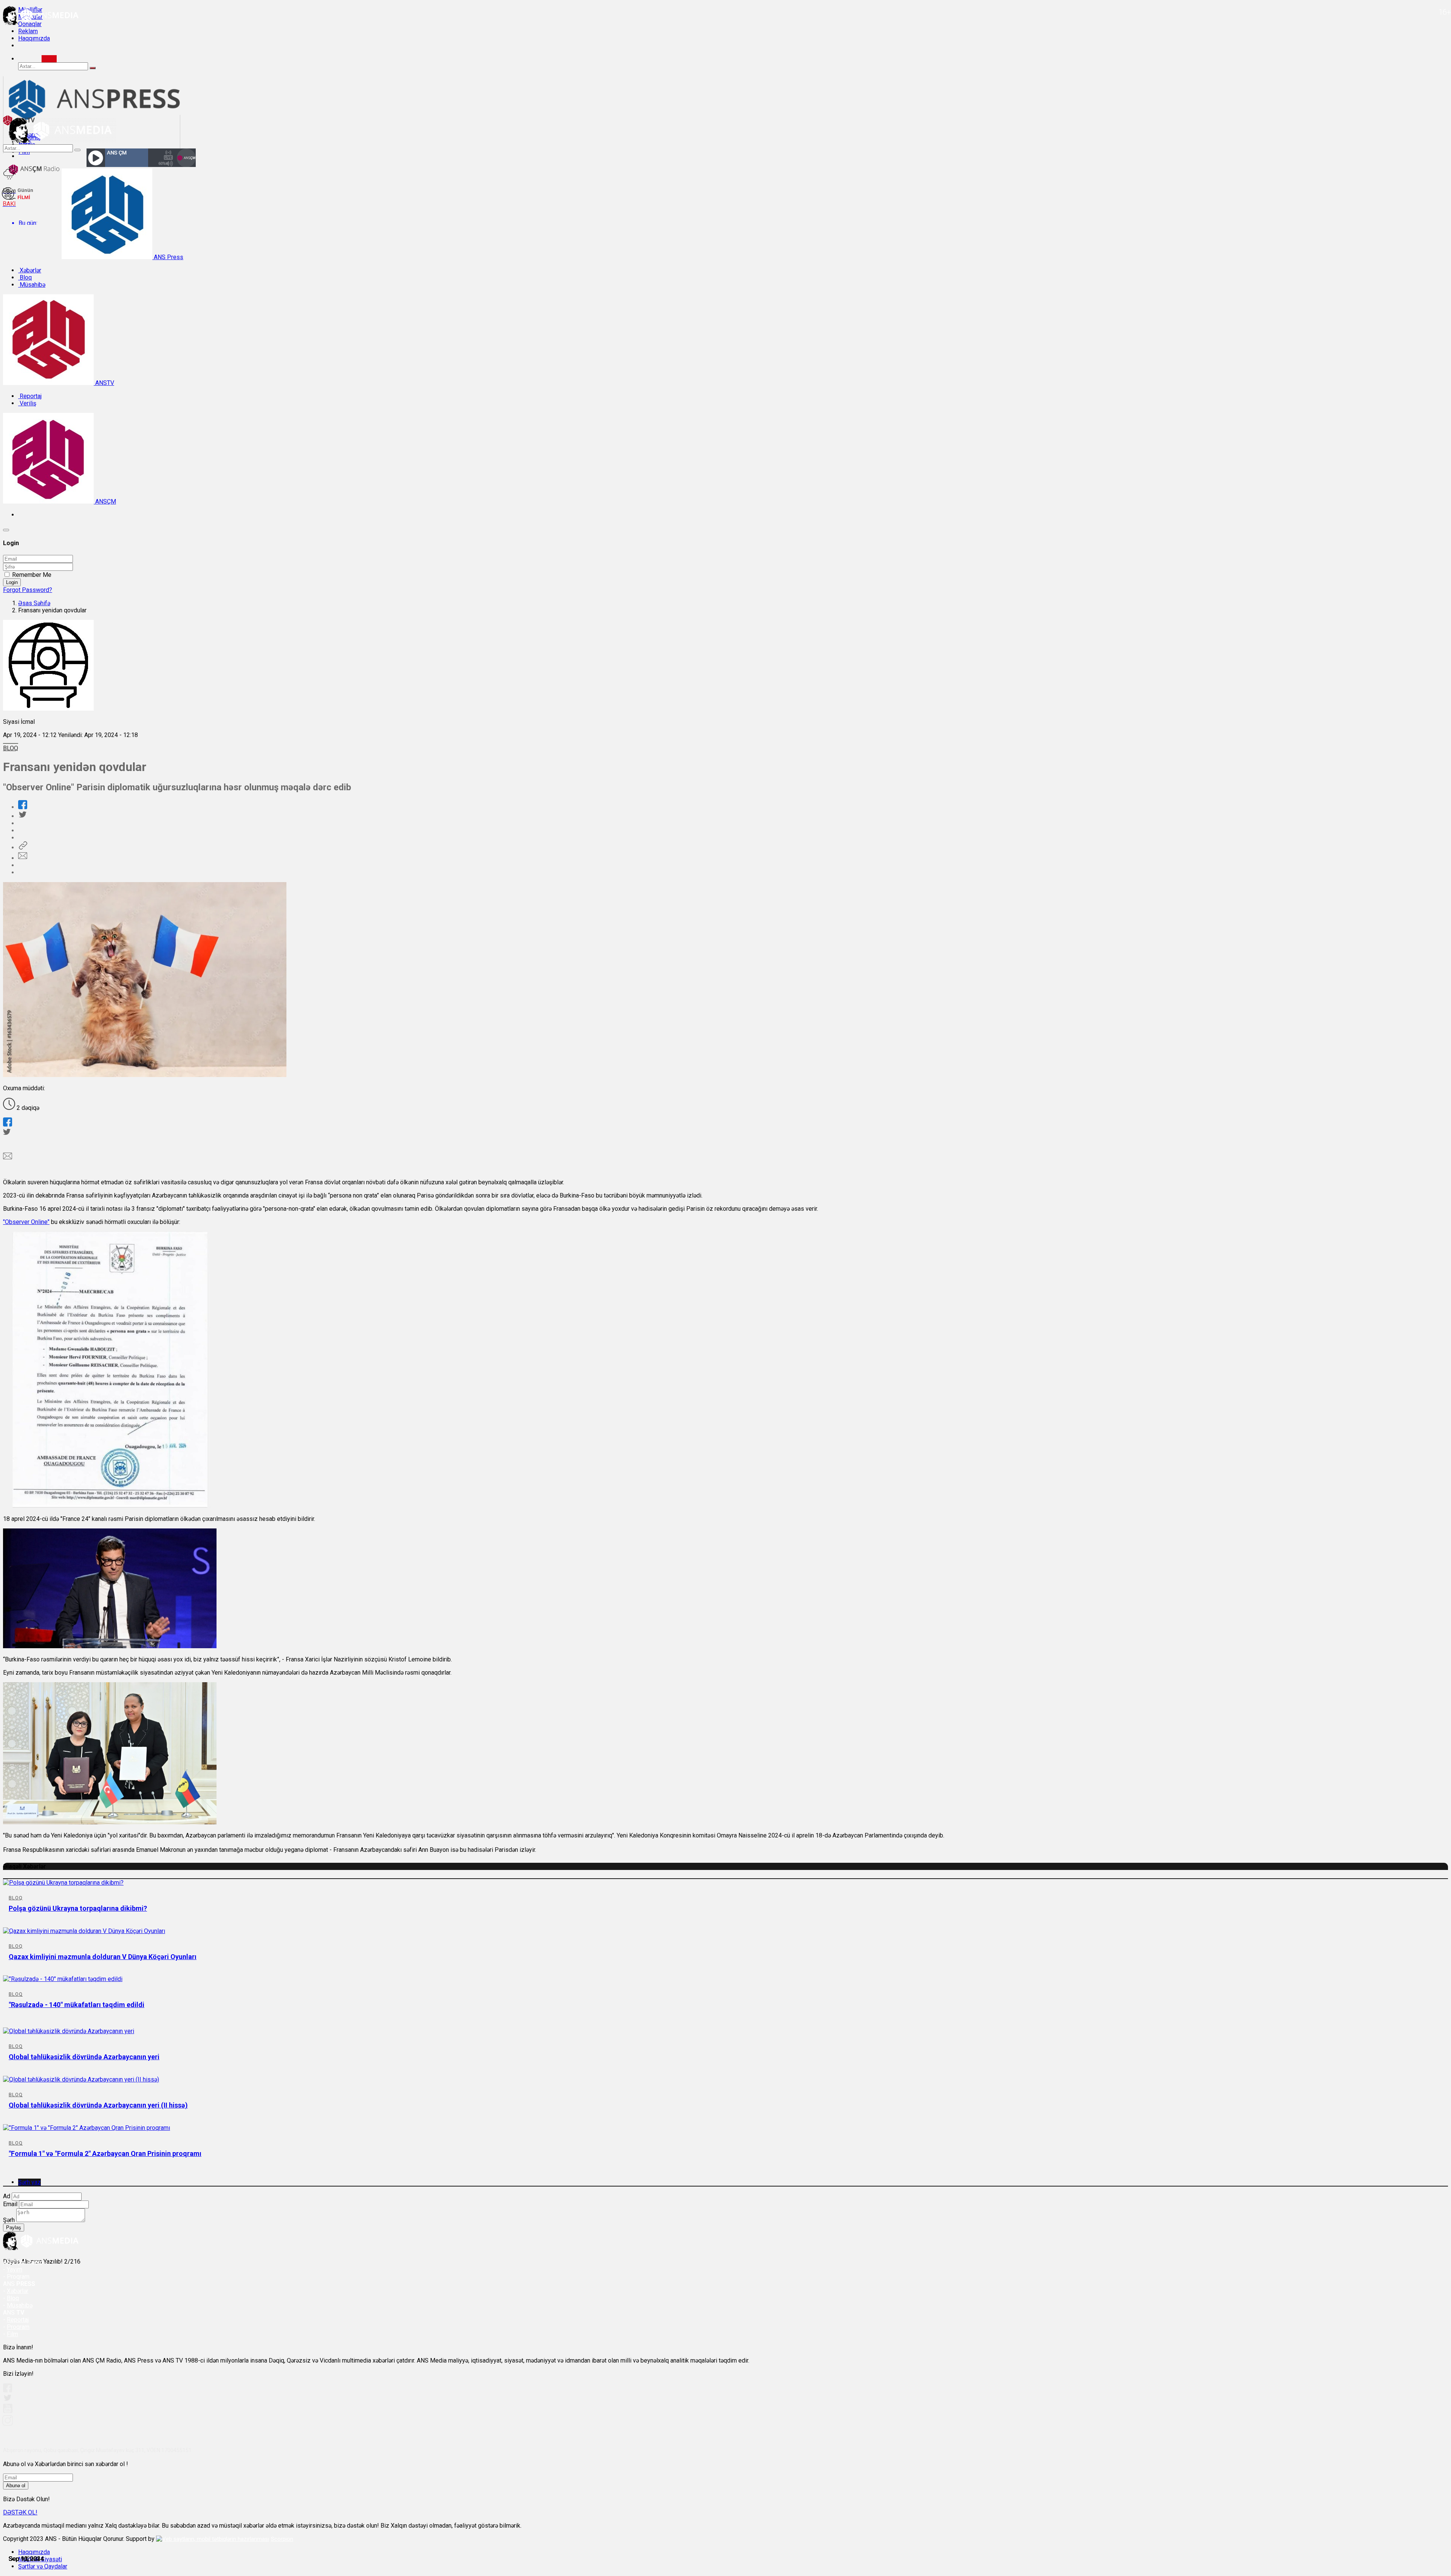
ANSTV (104, 383)
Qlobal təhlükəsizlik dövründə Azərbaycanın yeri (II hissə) (98, 2105)
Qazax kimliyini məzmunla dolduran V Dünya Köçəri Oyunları (103, 1957)
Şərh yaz (29, 2182)
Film (12, 2334)
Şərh (9, 2220)
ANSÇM (105, 501)
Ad (7, 2196)
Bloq (25, 277)
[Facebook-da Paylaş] (23, 807)
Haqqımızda (34, 38)
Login (12, 582)
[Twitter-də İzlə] (7, 2399)
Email (10, 2204)
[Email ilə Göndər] (23, 858)
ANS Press (168, 257)
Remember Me (32, 575)
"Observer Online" (26, 1222)
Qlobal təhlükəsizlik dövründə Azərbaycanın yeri (84, 2057)
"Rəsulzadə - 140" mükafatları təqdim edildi (77, 2005)
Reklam (28, 31)
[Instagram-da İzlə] (8, 2424)
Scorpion (282, 2539)
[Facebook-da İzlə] (8, 2390)
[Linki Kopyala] (23, 848)
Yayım (15, 2269)
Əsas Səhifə (34, 603)
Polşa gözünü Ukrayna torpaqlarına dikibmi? (78, 1908)
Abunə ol (16, 2486)
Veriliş (27, 403)
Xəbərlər (30, 270)
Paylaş (14, 2228)
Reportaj (30, 396)
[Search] (49, 59)
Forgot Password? (28, 590)
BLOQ (11, 748)
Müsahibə (32, 285)
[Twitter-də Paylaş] (22, 816)
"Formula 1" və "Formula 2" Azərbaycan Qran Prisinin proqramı (105, 2153)
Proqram (18, 2327)
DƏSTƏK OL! (20, 2512)
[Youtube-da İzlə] (8, 2411)
